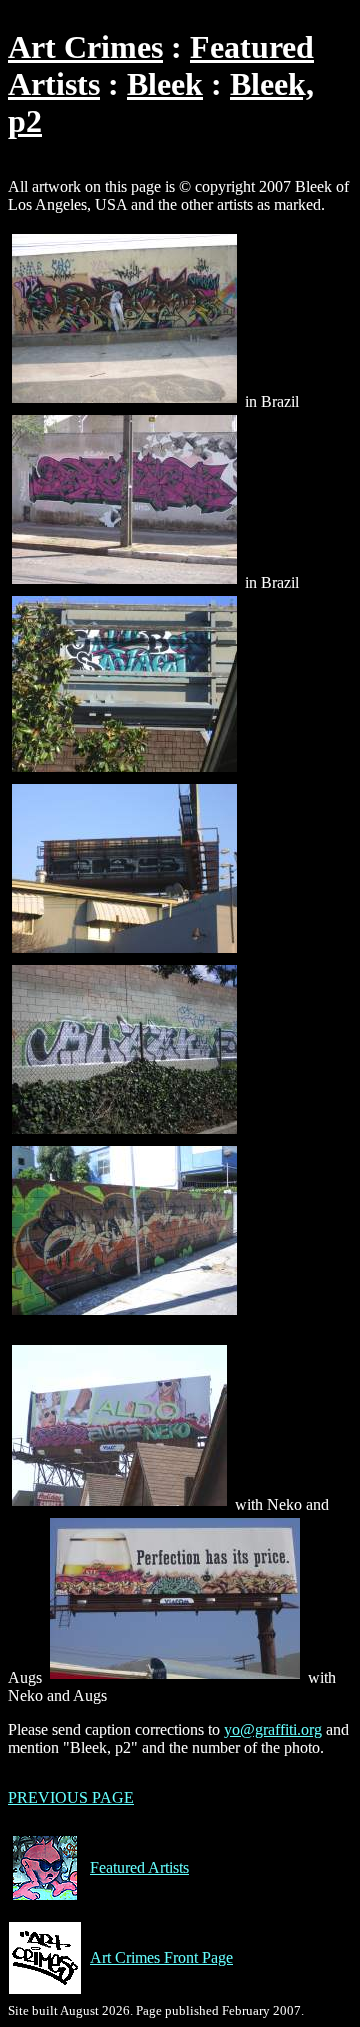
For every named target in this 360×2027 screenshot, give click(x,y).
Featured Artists (139, 1867)
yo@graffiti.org (273, 1729)
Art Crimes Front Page (161, 1957)
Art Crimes (85, 47)
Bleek (165, 84)
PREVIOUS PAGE (71, 1797)
